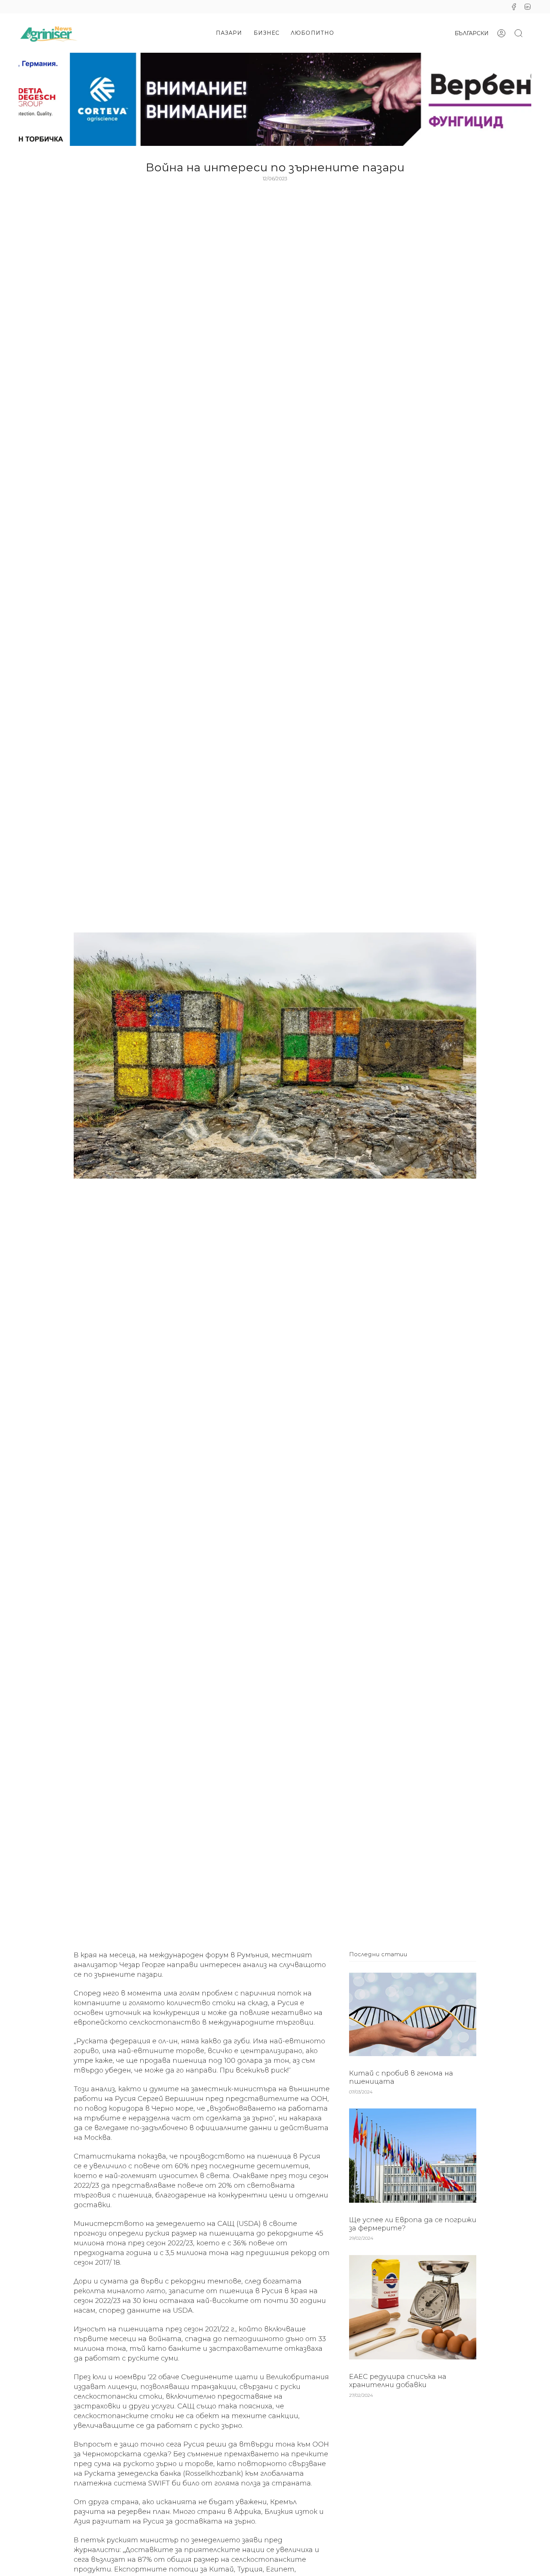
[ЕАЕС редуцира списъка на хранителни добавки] (413, 2307)
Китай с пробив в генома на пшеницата (401, 2077)
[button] (229, 33)
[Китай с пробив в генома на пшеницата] (413, 2014)
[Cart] (531, 33)
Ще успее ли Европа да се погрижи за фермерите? (413, 2224)
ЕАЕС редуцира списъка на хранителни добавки (398, 2381)
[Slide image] (275, 99)
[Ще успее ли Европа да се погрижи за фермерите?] (413, 2156)
